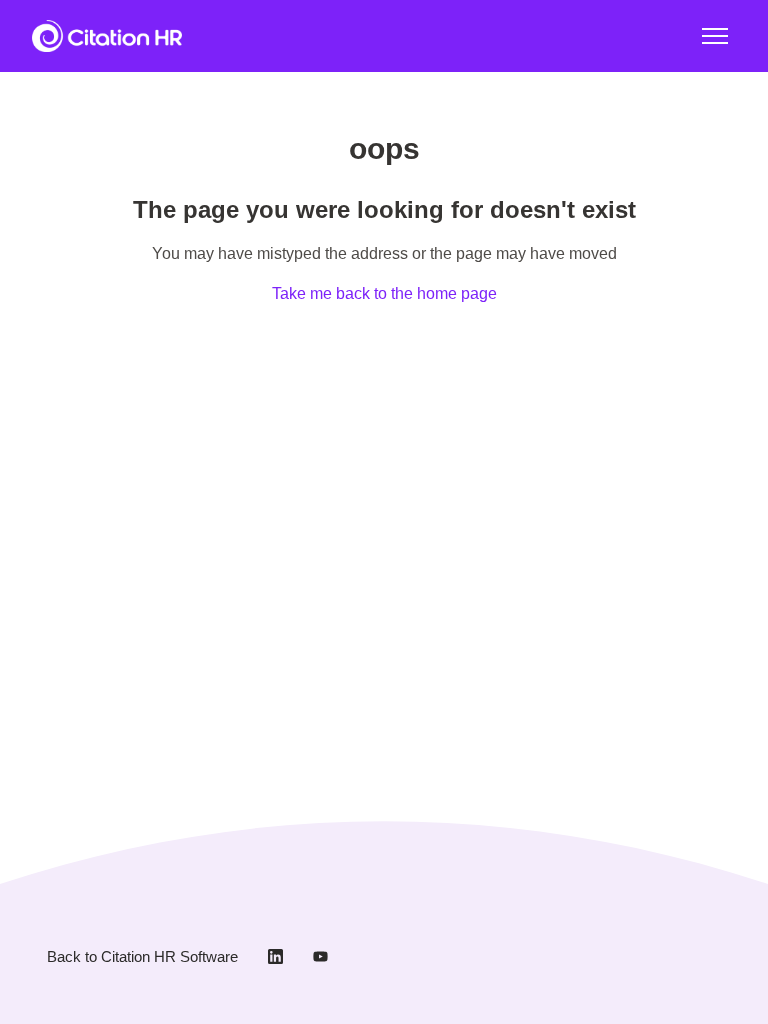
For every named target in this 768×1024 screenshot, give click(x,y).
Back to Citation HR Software (142, 956)
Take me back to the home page (384, 293)
